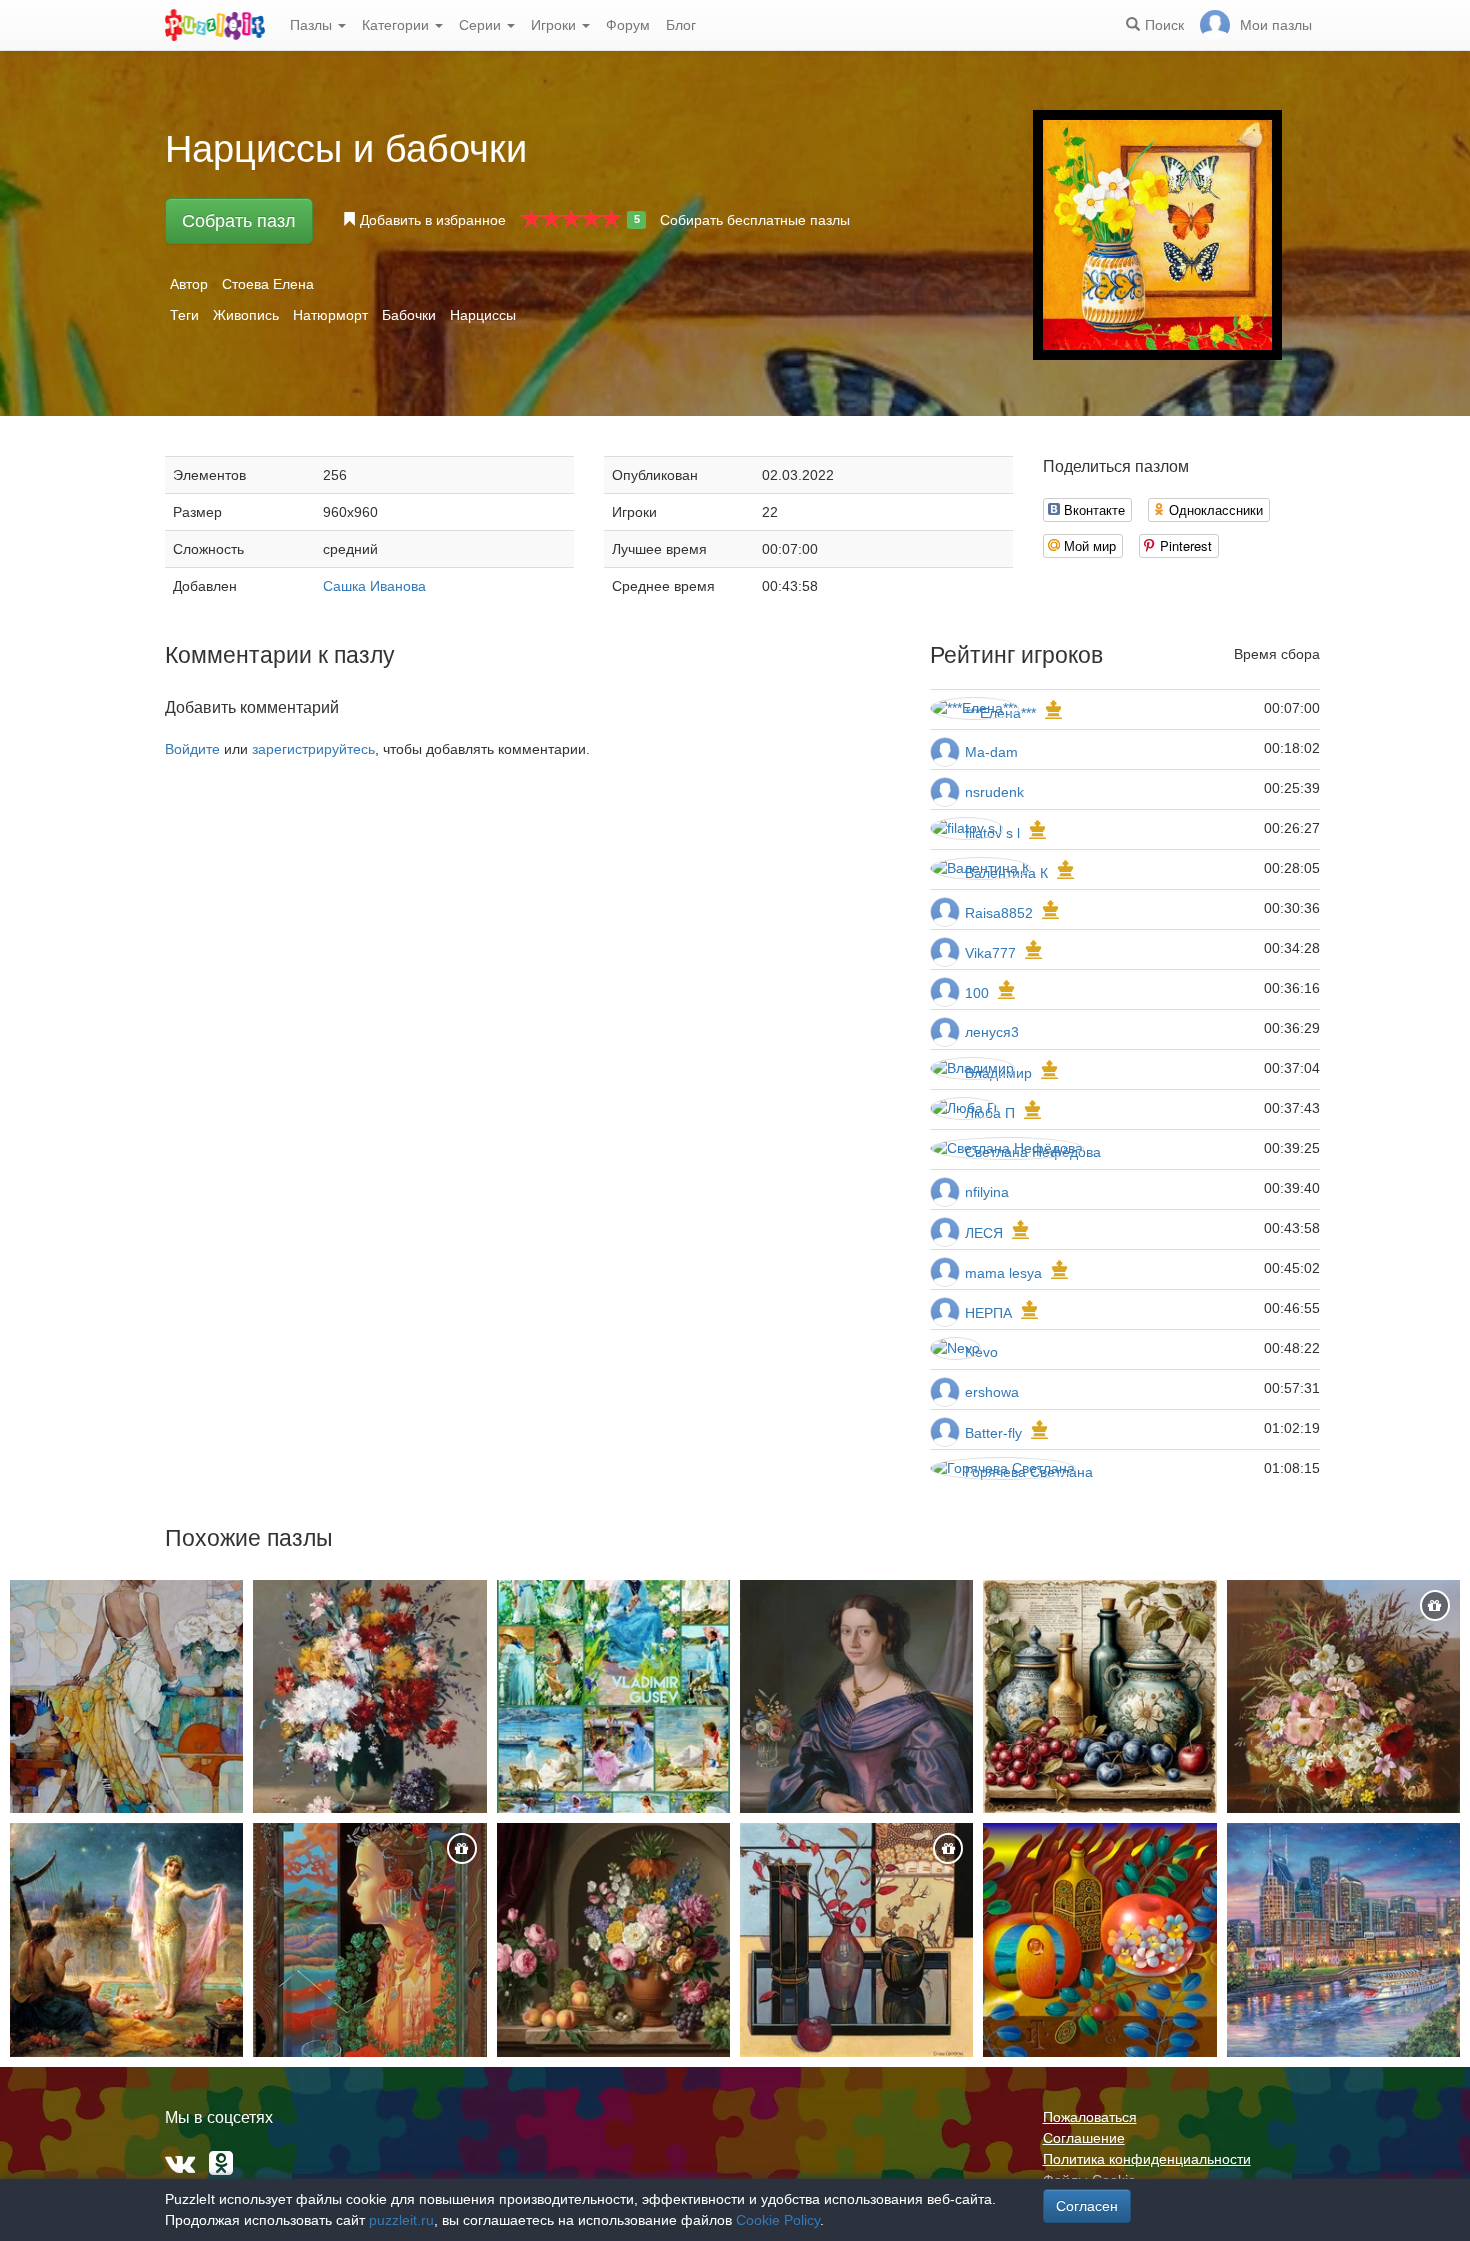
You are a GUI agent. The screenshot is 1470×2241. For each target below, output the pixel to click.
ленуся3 (992, 1032)
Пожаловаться (1090, 2117)
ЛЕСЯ (986, 1233)
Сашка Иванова (374, 586)
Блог (681, 25)
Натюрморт (330, 315)
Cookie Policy (778, 2220)
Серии (482, 25)
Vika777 (990, 953)
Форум (628, 25)
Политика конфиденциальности (1147, 2159)
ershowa (992, 1392)
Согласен (1087, 2206)
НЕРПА (988, 1313)
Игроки (555, 25)
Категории (397, 25)
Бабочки (409, 315)
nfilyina (987, 1192)
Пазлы (313, 25)
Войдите (192, 749)
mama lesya (1003, 1273)
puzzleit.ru (401, 2220)
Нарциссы (483, 315)
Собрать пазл (239, 221)
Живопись (246, 315)
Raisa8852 (999, 913)
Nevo (981, 1352)
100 (977, 993)
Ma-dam (991, 752)
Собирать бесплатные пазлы (755, 220)
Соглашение (1084, 2138)
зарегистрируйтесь (313, 749)
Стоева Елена (268, 284)
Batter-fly (993, 1433)
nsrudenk (994, 792)
